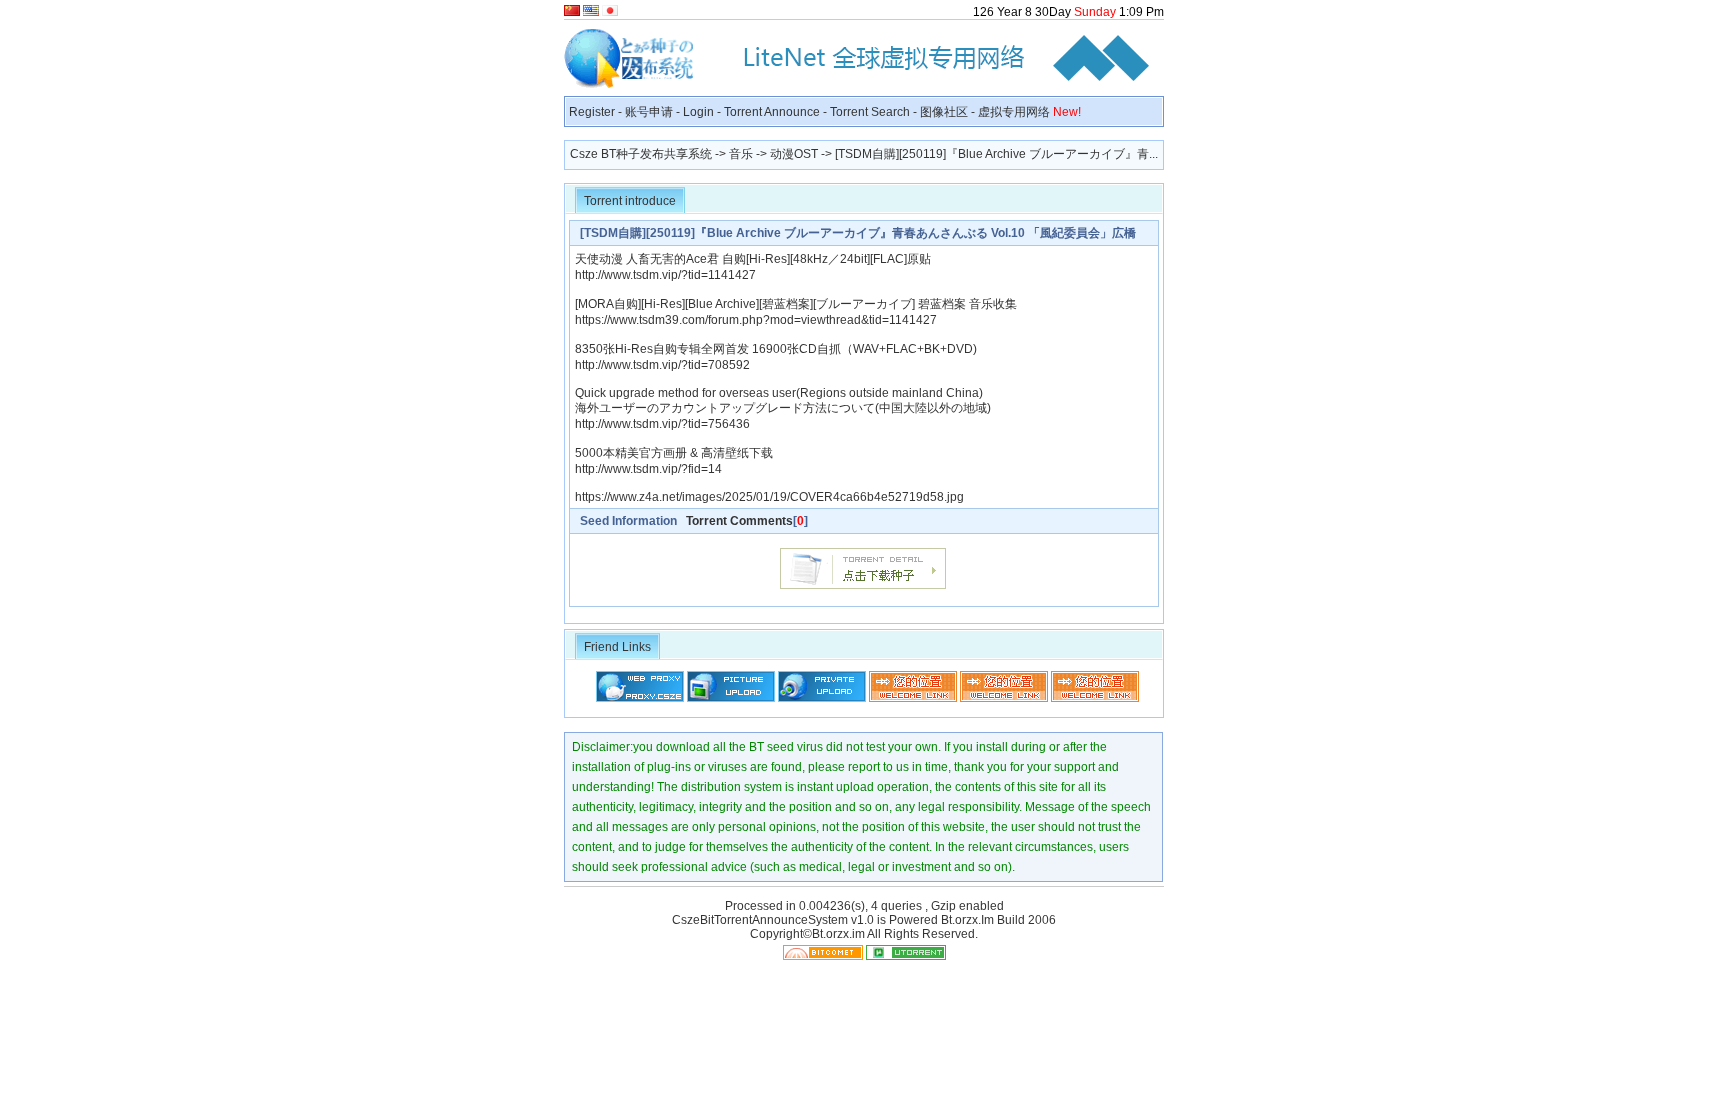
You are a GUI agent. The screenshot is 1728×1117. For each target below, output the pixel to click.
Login (698, 112)
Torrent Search (870, 112)
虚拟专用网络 (1029, 112)
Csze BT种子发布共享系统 (641, 154)
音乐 (741, 154)
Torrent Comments (739, 521)
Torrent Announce (772, 112)
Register (592, 112)
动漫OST (794, 154)
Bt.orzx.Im (967, 920)
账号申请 (649, 112)
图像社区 (944, 112)
